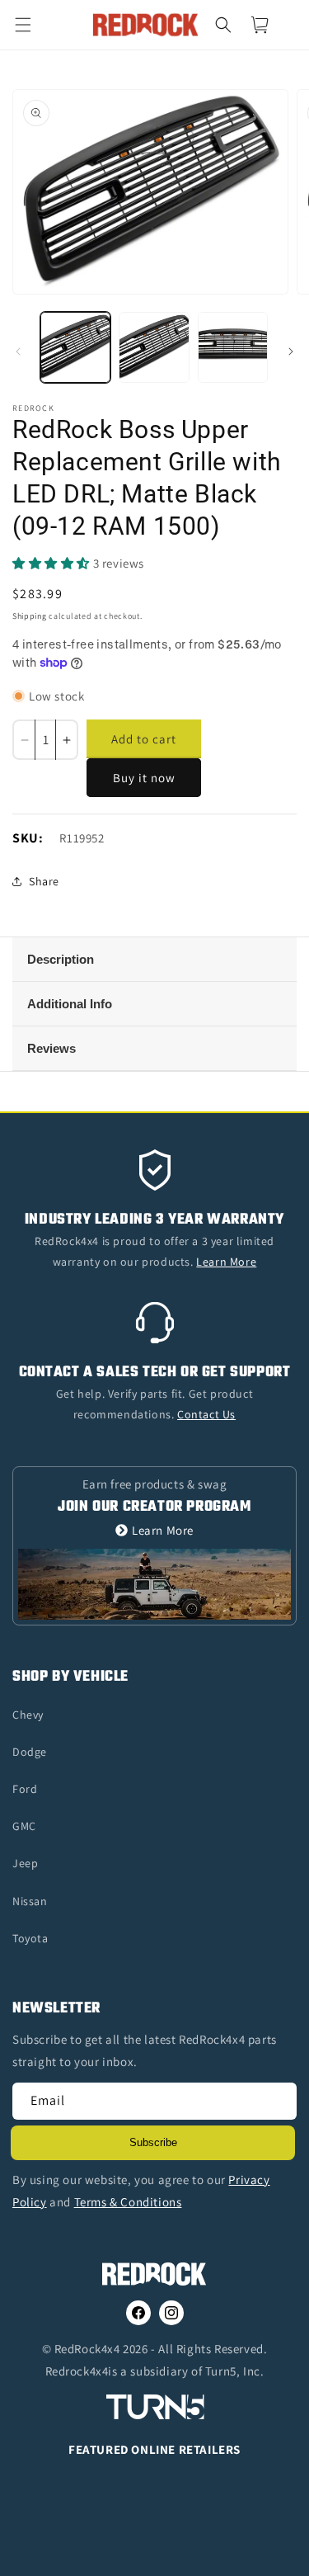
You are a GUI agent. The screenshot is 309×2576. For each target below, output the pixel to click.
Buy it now (144, 778)
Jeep (25, 1863)
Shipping (30, 616)
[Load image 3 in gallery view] (233, 347)
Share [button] (44, 881)
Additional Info (70, 1004)
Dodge (30, 1752)
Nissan (30, 1901)
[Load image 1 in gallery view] (75, 347)
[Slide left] (18, 351)
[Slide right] (291, 351)
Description (61, 959)
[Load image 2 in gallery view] (154, 347)
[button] (33, 25)
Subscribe (153, 2142)
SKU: (28, 838)
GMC (24, 1826)
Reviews (51, 1048)
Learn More (163, 1530)
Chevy (28, 1715)
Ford (25, 1789)
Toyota (30, 1938)
